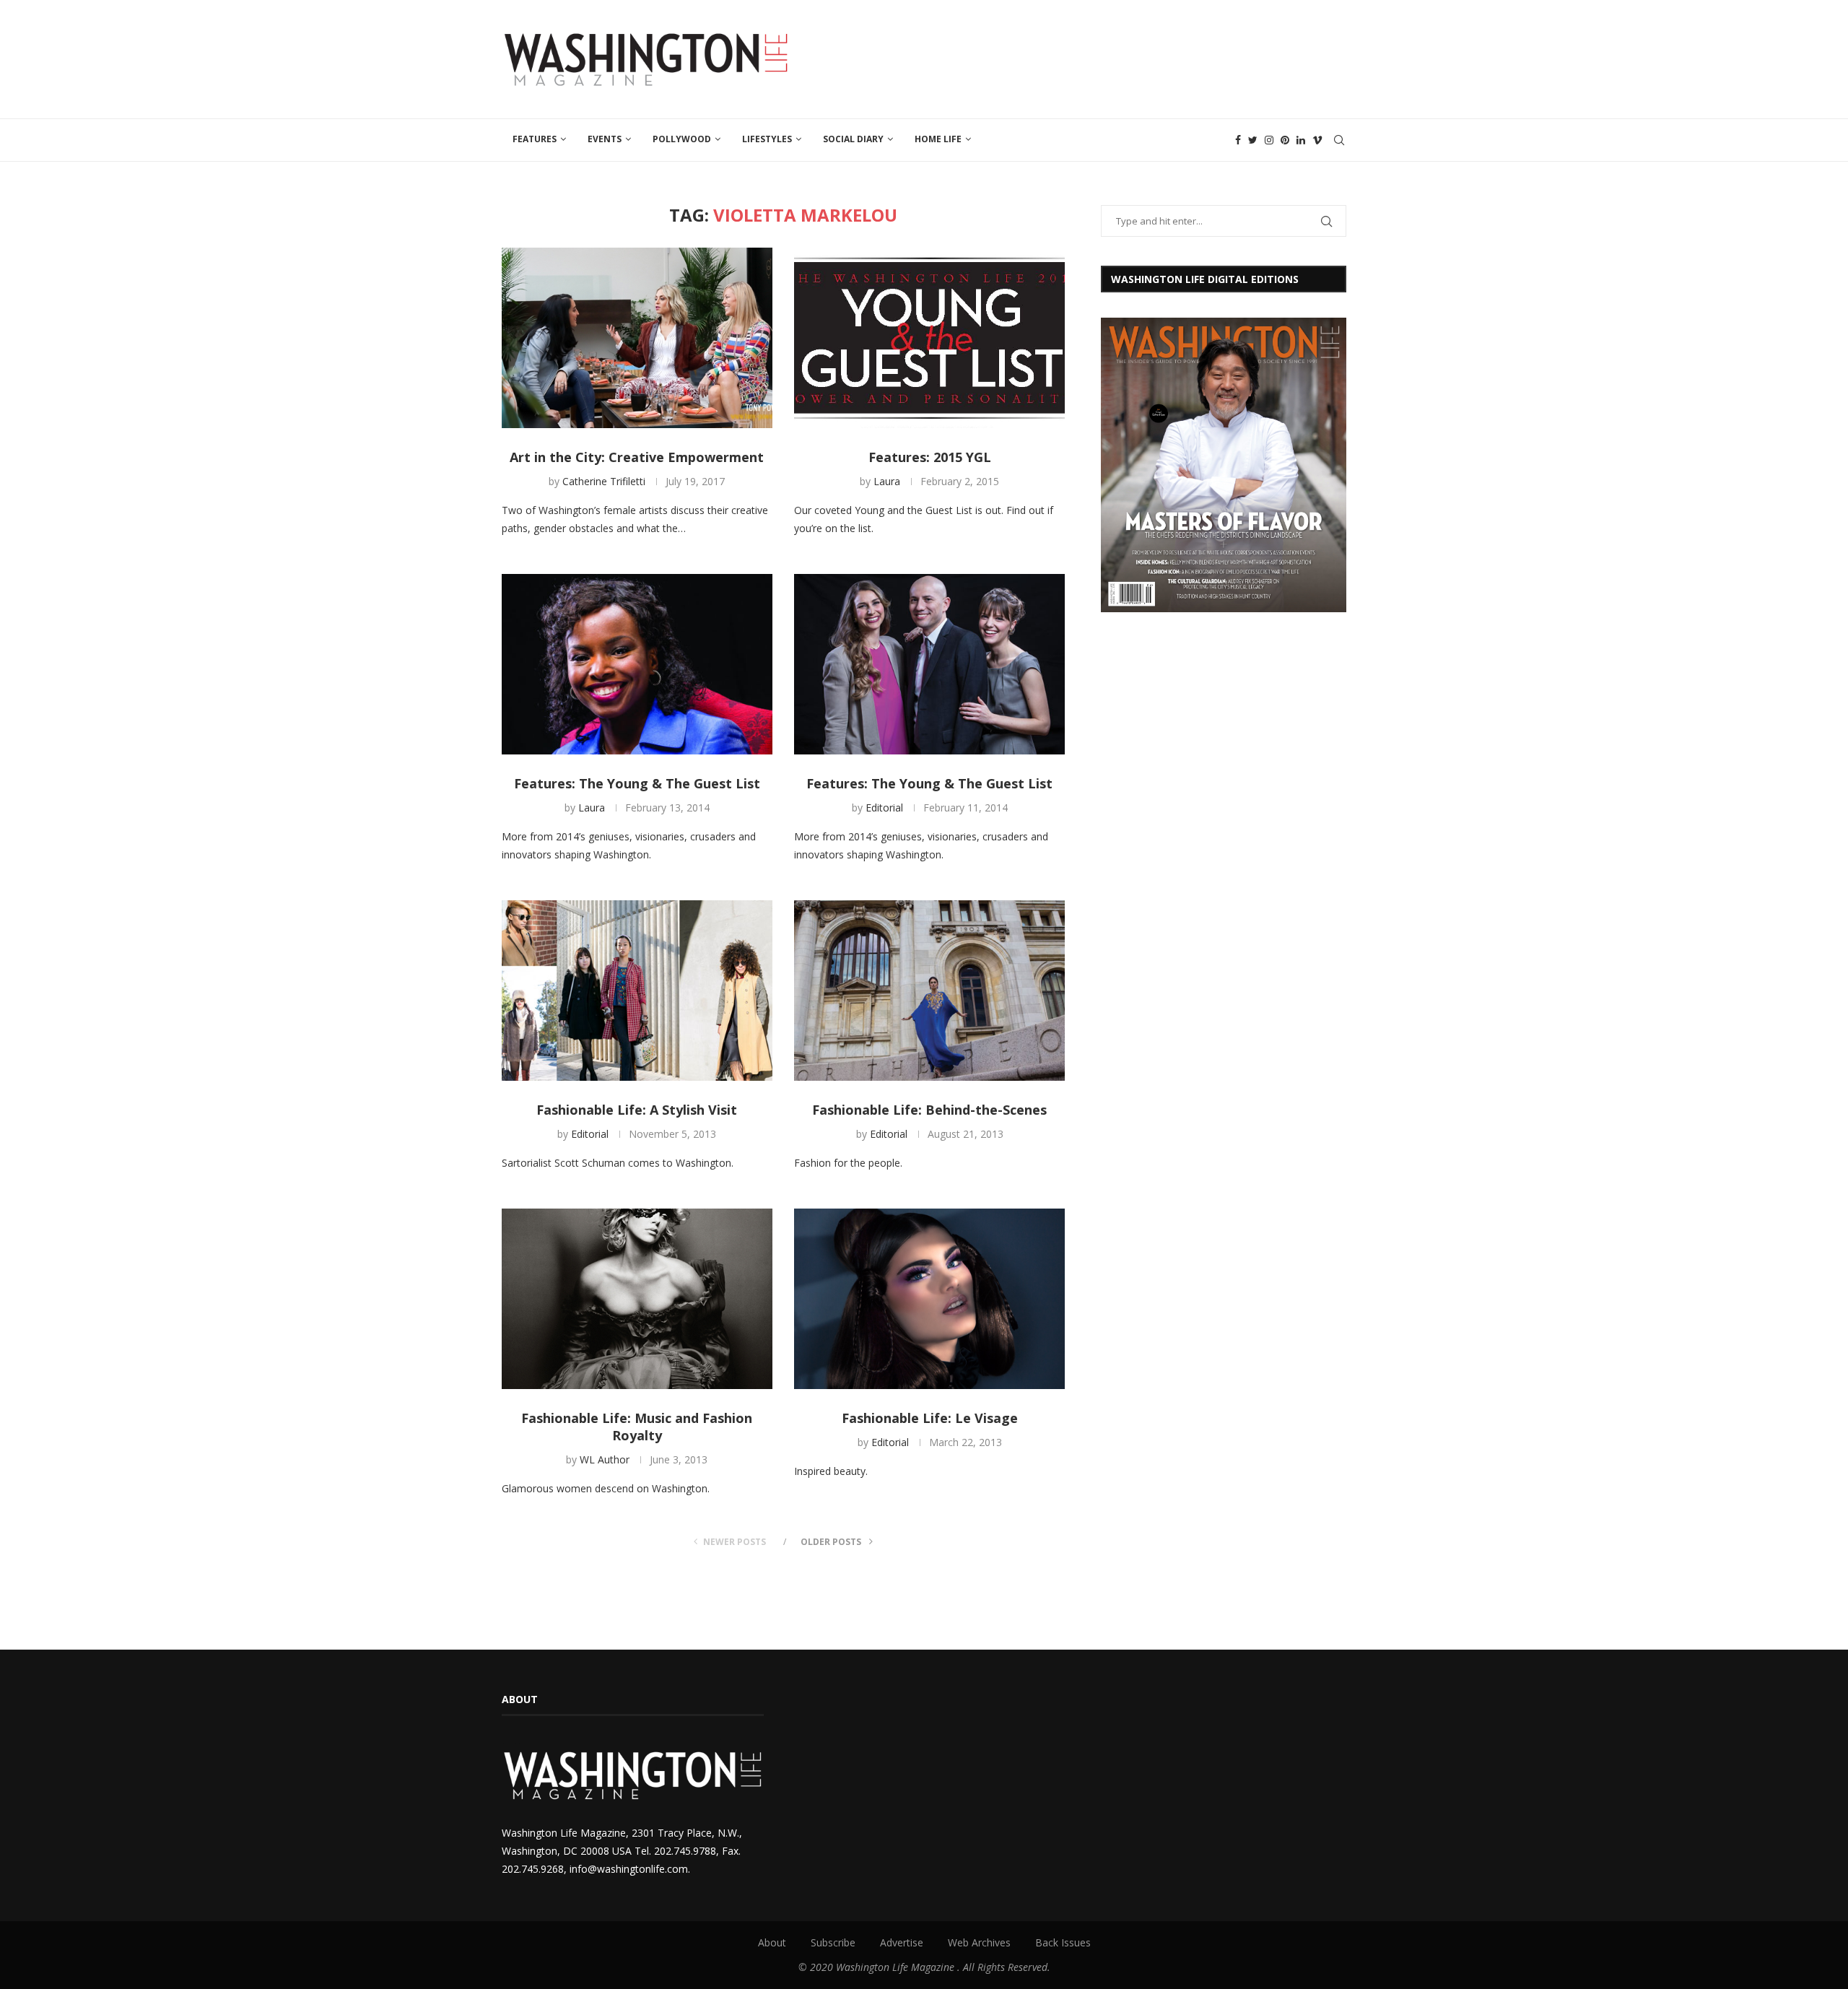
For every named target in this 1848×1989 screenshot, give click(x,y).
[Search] (1339, 140)
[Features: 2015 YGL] (929, 338)
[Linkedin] (1301, 140)
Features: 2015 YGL (930, 457)
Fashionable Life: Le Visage (930, 1418)
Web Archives (979, 1942)
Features (535, 139)
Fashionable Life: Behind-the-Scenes (929, 1110)
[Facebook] (1238, 140)
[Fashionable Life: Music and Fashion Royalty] (637, 1299)
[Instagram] (1269, 140)
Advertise (902, 1942)
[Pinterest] (1285, 140)
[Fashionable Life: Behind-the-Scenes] (929, 991)
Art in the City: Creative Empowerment (637, 457)
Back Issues (1063, 1942)
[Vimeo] (1317, 140)
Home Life (938, 139)
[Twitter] (1253, 140)
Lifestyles (767, 139)
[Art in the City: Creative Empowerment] (637, 338)
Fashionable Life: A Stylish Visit (637, 1110)
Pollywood (682, 139)
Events (605, 139)
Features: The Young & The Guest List (637, 783)
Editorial (884, 808)
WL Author (605, 1459)
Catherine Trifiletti (604, 481)
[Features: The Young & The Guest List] (637, 664)
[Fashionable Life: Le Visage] (929, 1299)
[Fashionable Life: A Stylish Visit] (637, 991)
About (772, 1942)
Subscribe (833, 1942)
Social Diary (853, 139)
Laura (887, 481)
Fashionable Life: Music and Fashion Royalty (637, 1427)
